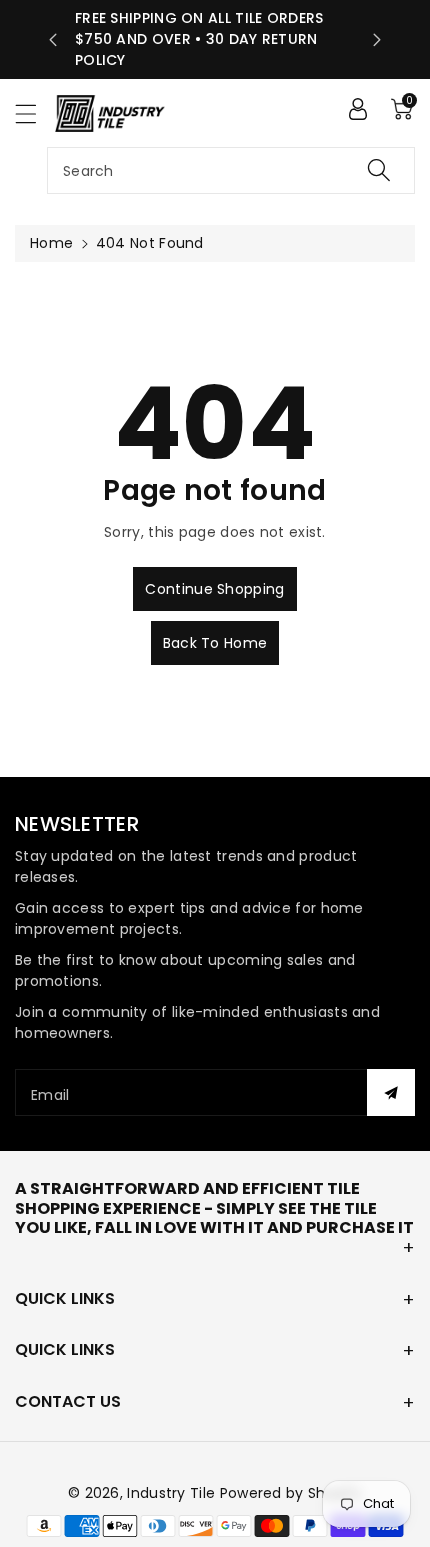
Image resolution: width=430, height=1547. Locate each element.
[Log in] (358, 109)
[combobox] (231, 170)
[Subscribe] (391, 1092)
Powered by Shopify (291, 1493)
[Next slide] (377, 40)
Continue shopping (214, 589)
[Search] (379, 170)
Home (51, 243)
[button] (35, 113)
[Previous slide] (53, 40)
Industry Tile (171, 1493)
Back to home (215, 643)
